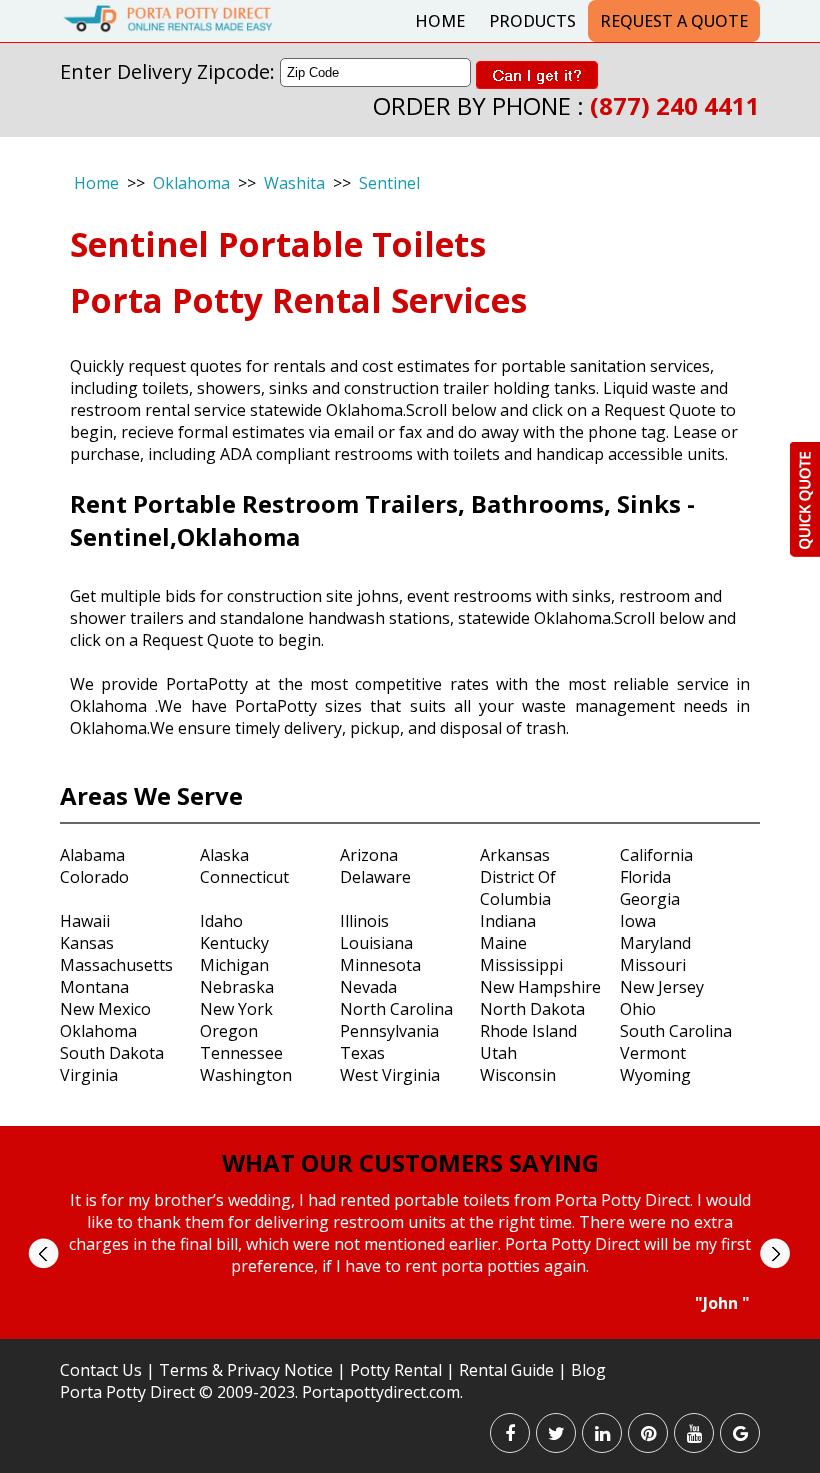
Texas (362, 1053)
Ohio (638, 1009)
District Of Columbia (518, 888)
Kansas (87, 943)
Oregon (229, 1031)
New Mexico (105, 1009)
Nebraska (237, 987)
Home (440, 21)
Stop (418, 1332)
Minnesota (380, 965)
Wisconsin (518, 1075)
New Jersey (662, 987)
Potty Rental (396, 1370)
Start (403, 1332)
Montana (94, 987)
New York (236, 1009)
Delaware (375, 877)
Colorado (94, 877)
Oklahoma (191, 183)
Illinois (364, 921)
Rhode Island (528, 1031)
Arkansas (515, 855)
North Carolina (396, 1009)
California (656, 855)
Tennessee (241, 1053)
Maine (503, 943)
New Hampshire (540, 987)
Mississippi (521, 965)
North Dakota (532, 1009)
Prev (43, 1253)
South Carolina (676, 1031)
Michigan (234, 965)
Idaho (221, 921)
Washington (246, 1075)
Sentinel (389, 183)
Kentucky (234, 943)
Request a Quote (674, 21)
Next (774, 1253)
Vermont (653, 1053)
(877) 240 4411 (675, 105)
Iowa (638, 921)
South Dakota (112, 1053)
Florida (645, 877)
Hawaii (85, 921)
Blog (588, 1370)
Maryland (655, 943)
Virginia (89, 1075)
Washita (294, 183)
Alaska (224, 855)
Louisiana (376, 943)
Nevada (368, 987)
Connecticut (244, 877)
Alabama (92, 855)
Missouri (653, 965)
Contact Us (101, 1370)
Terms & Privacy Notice (246, 1370)
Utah (498, 1053)
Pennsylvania (389, 1031)
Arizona (369, 855)
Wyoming (655, 1075)
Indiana (508, 921)
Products (532, 21)
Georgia (650, 899)
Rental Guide (508, 1370)
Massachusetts (116, 965)
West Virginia (390, 1075)
